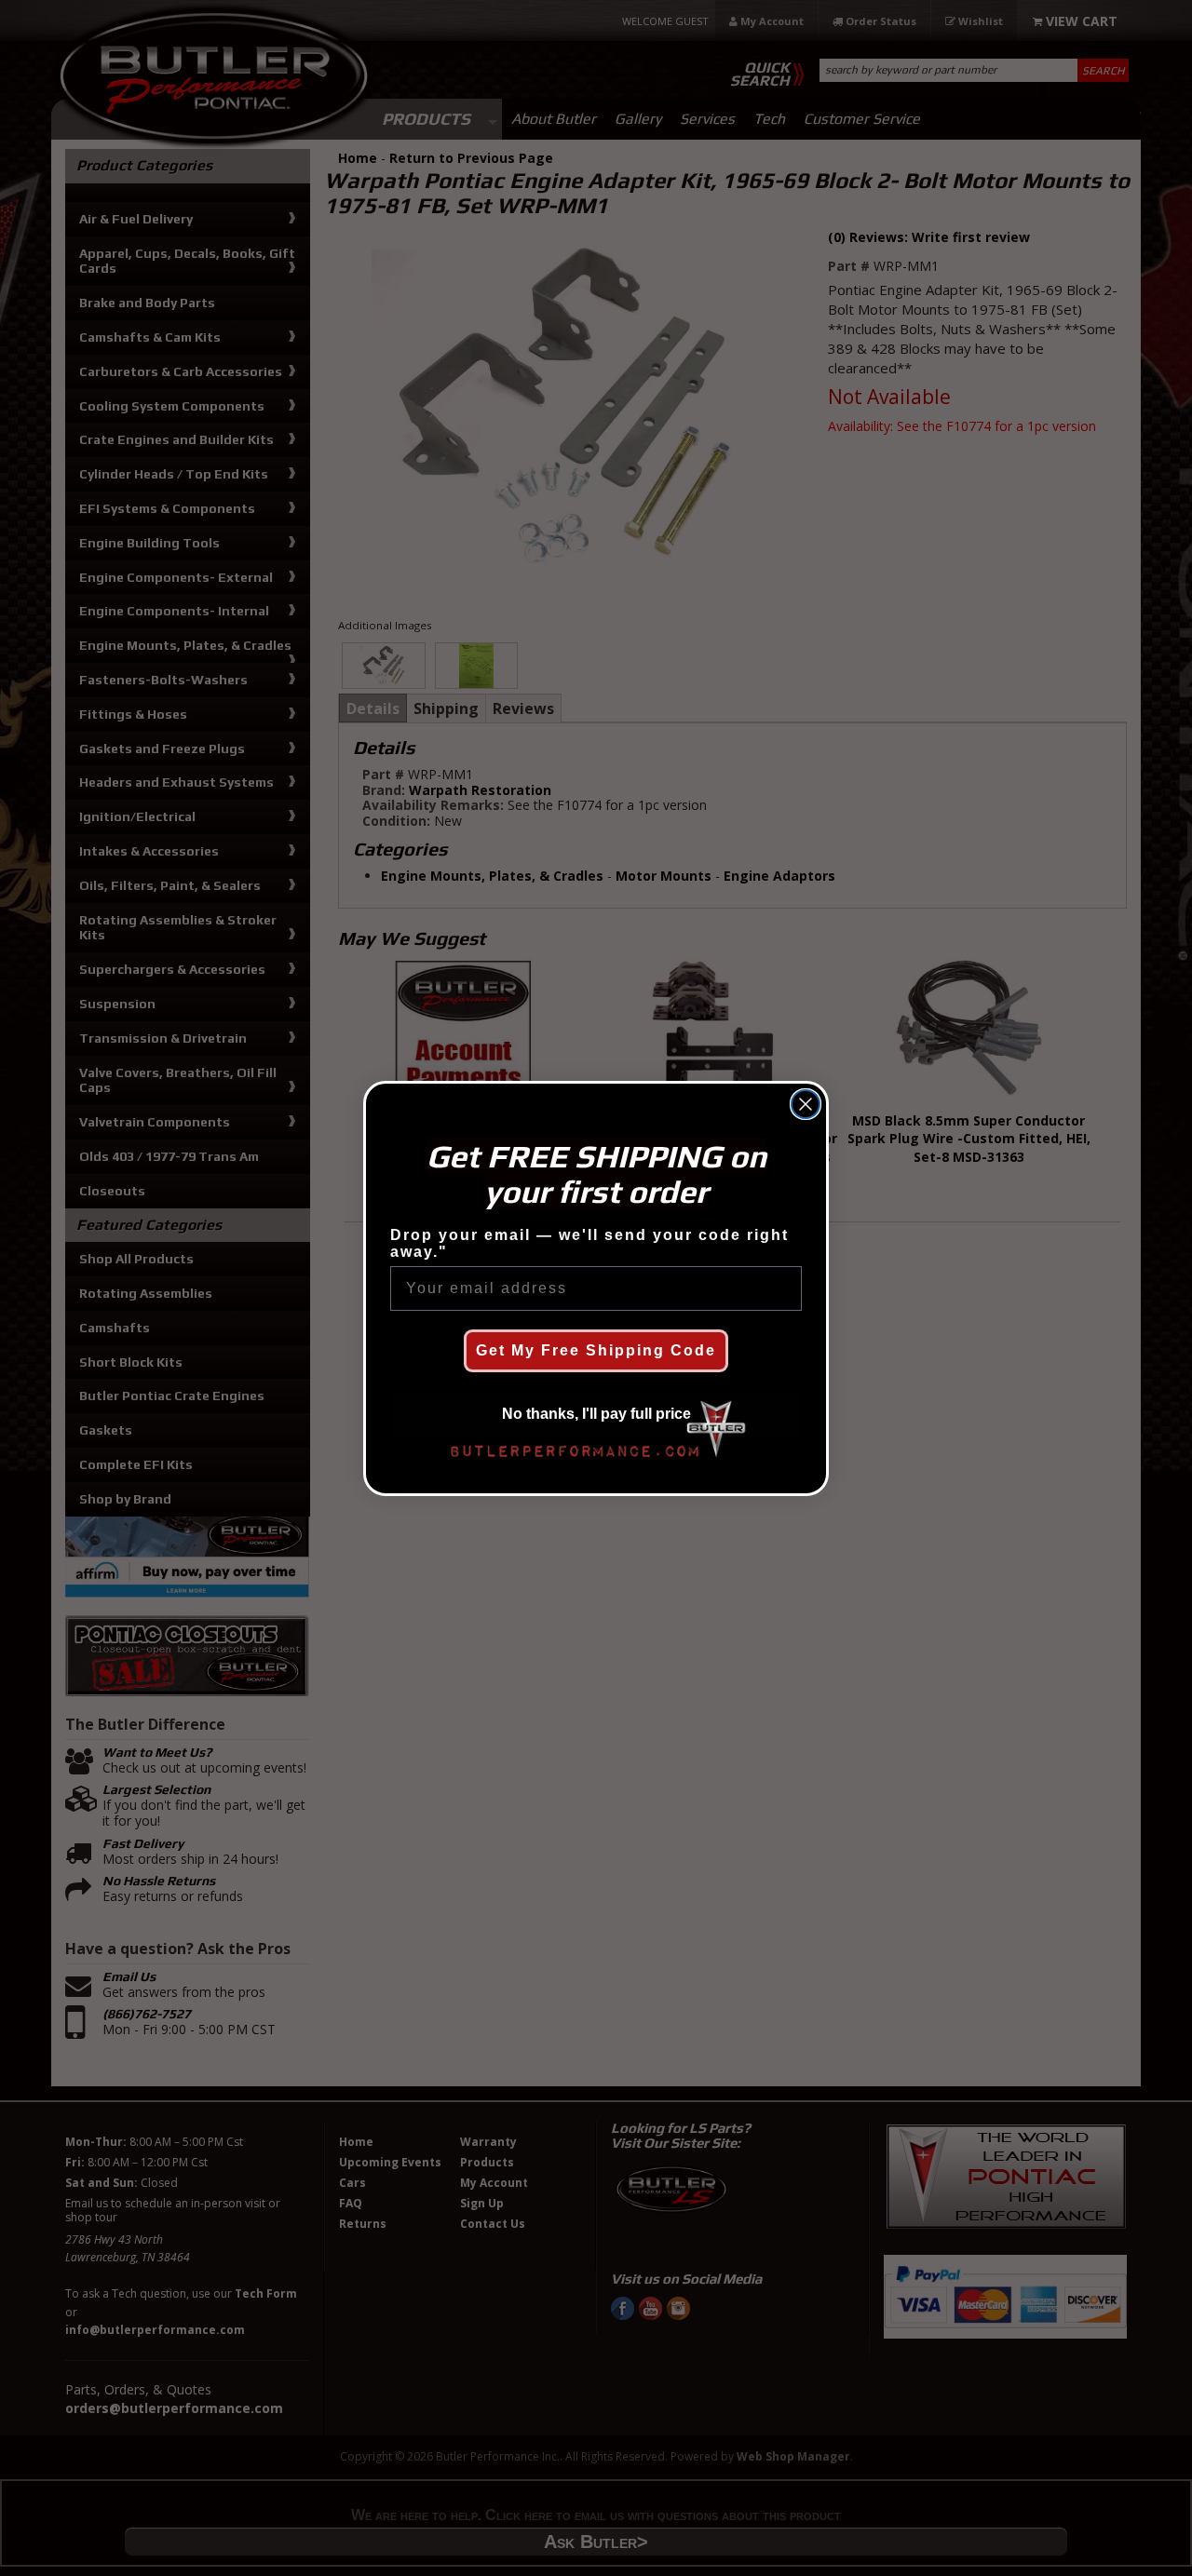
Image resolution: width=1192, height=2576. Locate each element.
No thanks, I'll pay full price (596, 1414)
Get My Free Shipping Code (596, 1350)
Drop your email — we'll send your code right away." (589, 1243)
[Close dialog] (806, 1104)
